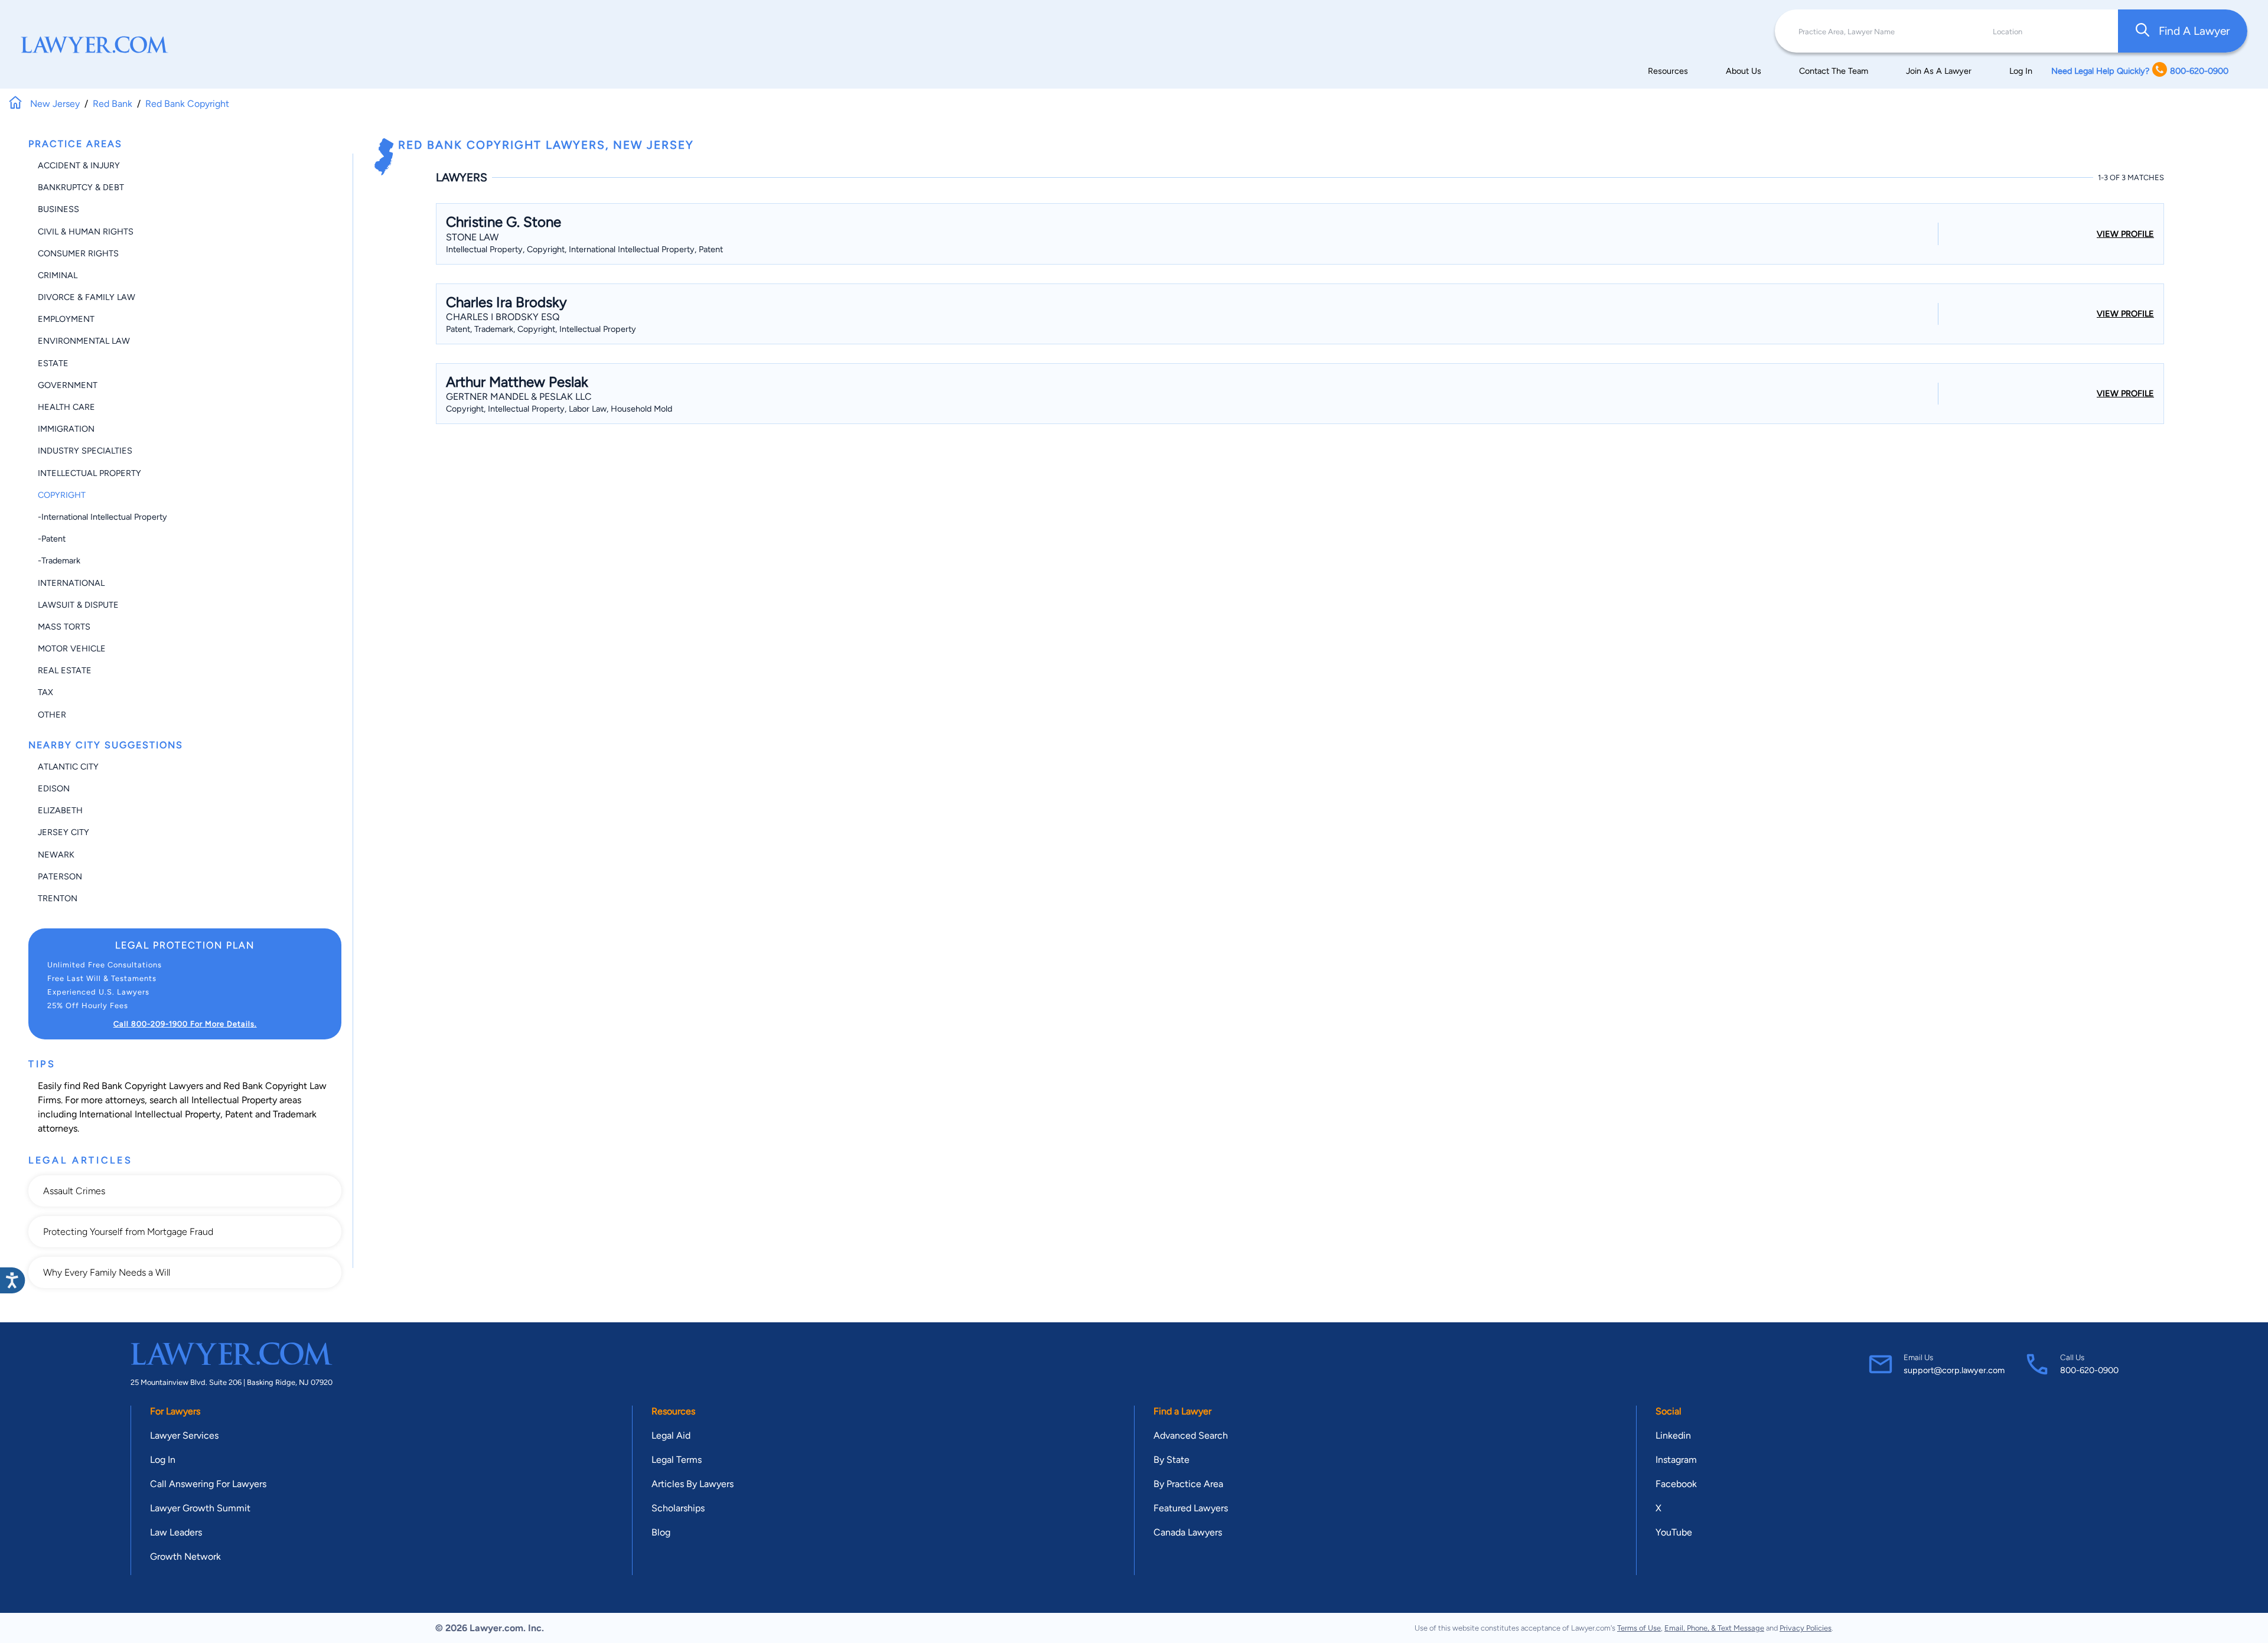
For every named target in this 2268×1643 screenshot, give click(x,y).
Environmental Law (84, 341)
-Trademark (59, 560)
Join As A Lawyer (1939, 71)
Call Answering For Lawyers (208, 1484)
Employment (66, 319)
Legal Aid (671, 1435)
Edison (54, 788)
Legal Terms (677, 1460)
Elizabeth (60, 810)
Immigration (66, 429)
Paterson (60, 876)
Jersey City (63, 832)
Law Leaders (176, 1532)
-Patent (52, 539)
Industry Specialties (85, 451)
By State (1172, 1460)
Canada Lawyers (1188, 1532)
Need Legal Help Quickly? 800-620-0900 (2140, 71)
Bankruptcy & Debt (81, 187)
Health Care (66, 407)
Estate (53, 363)
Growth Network (185, 1556)
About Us (1744, 71)
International (71, 583)
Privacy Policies (1806, 1628)
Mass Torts (64, 627)
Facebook (1676, 1484)
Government (68, 385)
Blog (661, 1532)
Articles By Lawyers (693, 1484)
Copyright (62, 495)
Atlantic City (68, 767)
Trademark (295, 1114)
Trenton (58, 898)
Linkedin (1673, 1435)
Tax (45, 692)
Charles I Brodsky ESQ (503, 317)
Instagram (1676, 1460)
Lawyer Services (184, 1435)
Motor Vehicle (72, 648)
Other (52, 715)
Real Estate (65, 670)
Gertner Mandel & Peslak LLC (519, 397)
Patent (239, 1114)
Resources (1668, 71)
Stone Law (472, 237)
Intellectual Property (89, 473)
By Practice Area (1188, 1484)
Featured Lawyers (1191, 1508)
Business (58, 209)
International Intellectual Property (150, 1114)
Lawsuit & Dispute (78, 605)
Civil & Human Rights (86, 232)
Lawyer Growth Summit (200, 1508)
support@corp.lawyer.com (1954, 1370)
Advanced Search (1191, 1435)
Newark (56, 855)
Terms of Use (1639, 1628)
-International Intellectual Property (102, 517)
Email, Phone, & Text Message (1714, 1628)
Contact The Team (1834, 71)
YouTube (1674, 1532)
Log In (2021, 71)
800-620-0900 (2089, 1370)
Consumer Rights (78, 253)
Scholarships (678, 1508)
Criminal (58, 275)
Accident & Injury (79, 165)
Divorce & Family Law (87, 297)
